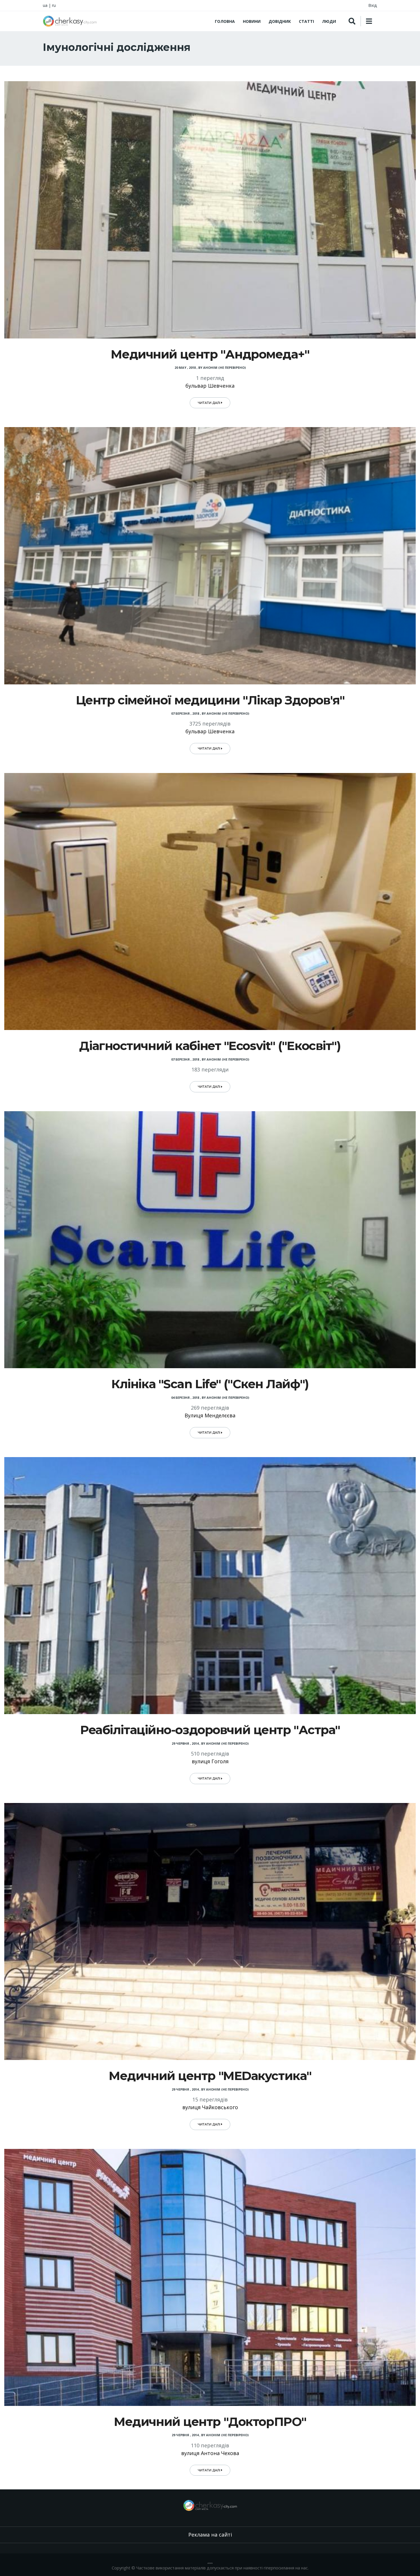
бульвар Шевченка (210, 386)
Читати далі (209, 403)
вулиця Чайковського (210, 2107)
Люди (329, 21)
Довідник (280, 21)
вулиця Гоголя (210, 1761)
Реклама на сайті (210, 2535)
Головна (225, 21)
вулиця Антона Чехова (210, 2453)
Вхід (373, 5)
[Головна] (70, 21)
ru (54, 5)
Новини (252, 21)
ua (45, 5)
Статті (306, 21)
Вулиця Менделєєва (210, 1415)
